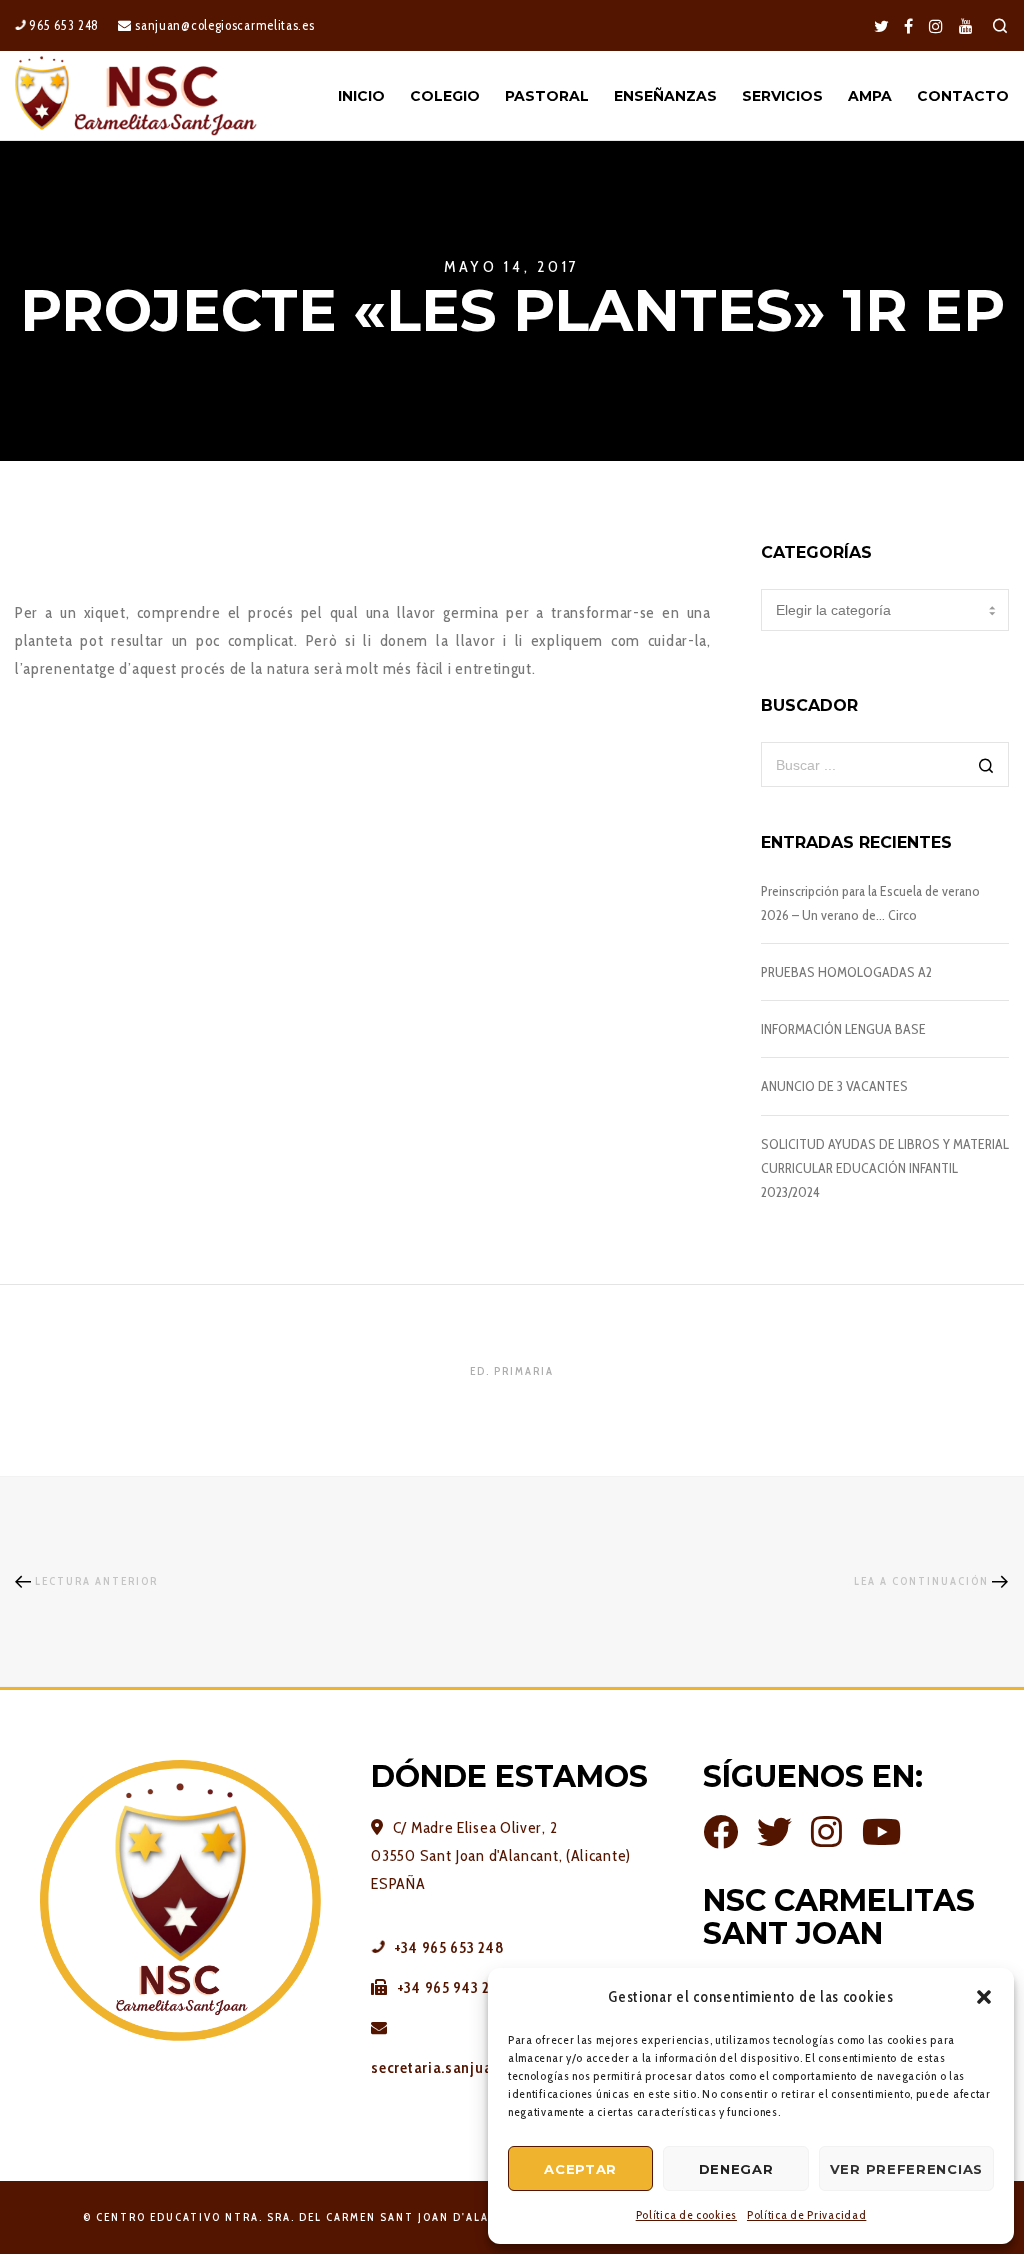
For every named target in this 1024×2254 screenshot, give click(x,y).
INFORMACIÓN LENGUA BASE (843, 1029)
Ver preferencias (906, 2169)
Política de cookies (686, 2214)
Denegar (736, 2169)
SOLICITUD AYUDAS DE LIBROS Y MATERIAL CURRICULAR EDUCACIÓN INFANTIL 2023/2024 (885, 1168)
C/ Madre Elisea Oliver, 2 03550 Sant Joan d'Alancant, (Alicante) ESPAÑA (501, 1855)
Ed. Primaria (512, 1371)
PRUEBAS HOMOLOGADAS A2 (846, 972)
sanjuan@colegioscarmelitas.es (223, 25)
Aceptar (580, 2169)
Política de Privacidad (806, 2214)
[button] (984, 1997)
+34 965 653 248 (447, 1947)
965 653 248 (62, 25)
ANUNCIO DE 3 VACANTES (834, 1086)
